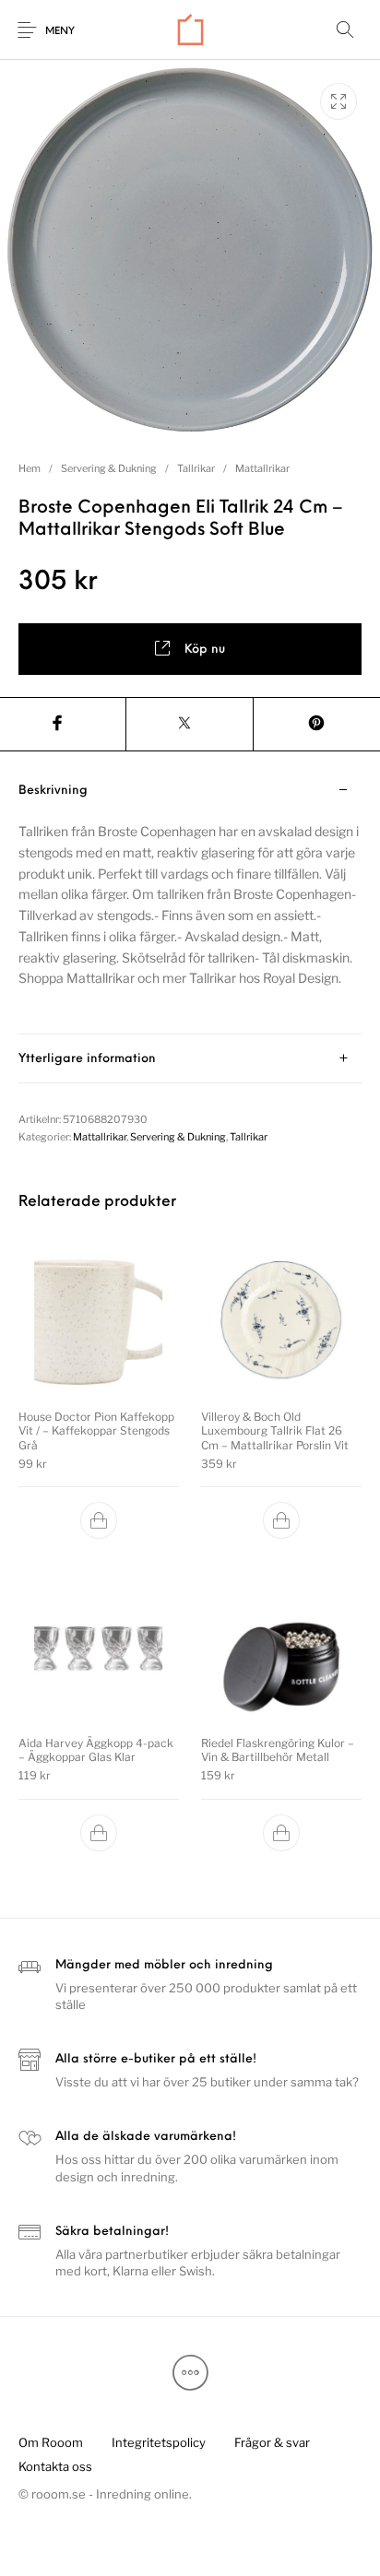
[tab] (190, 900)
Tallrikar (196, 468)
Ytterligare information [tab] (87, 1059)
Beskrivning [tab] (53, 791)
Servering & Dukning (109, 468)
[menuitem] (50, 2442)
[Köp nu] (99, 1520)
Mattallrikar (262, 468)
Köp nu (205, 650)
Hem (30, 468)
